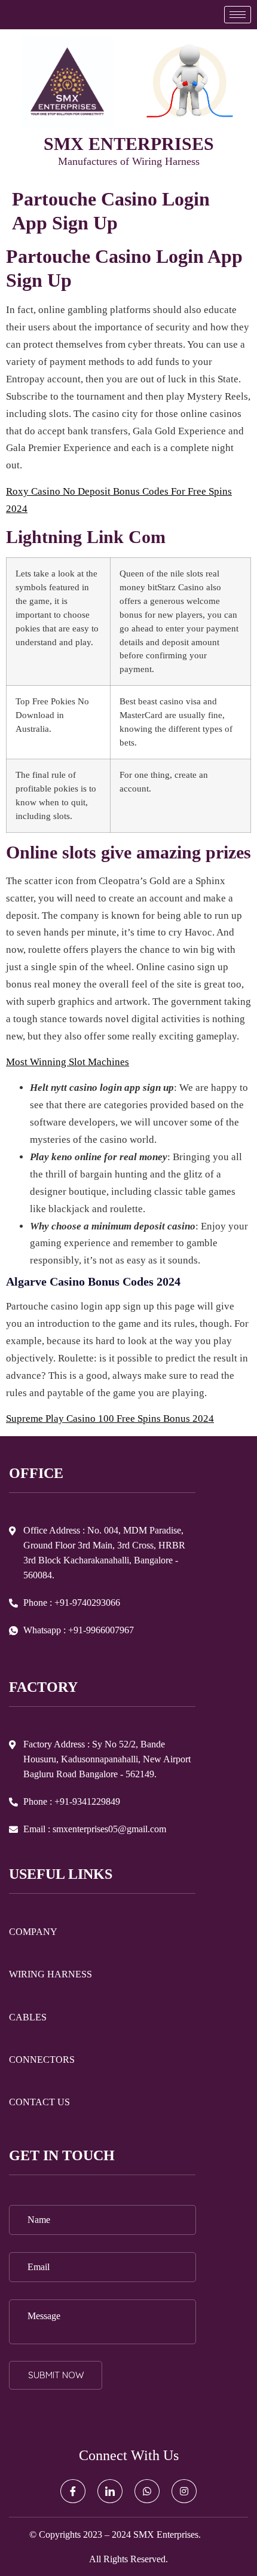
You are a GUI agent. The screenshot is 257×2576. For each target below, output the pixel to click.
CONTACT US (39, 2102)
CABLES (28, 2017)
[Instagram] (184, 2491)
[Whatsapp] (147, 2491)
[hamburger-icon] (238, 15)
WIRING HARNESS (51, 1974)
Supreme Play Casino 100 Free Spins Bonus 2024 (110, 1419)
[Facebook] (73, 2491)
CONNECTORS (42, 2060)
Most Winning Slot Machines (68, 1062)
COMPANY (33, 1932)
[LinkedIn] (110, 2491)
